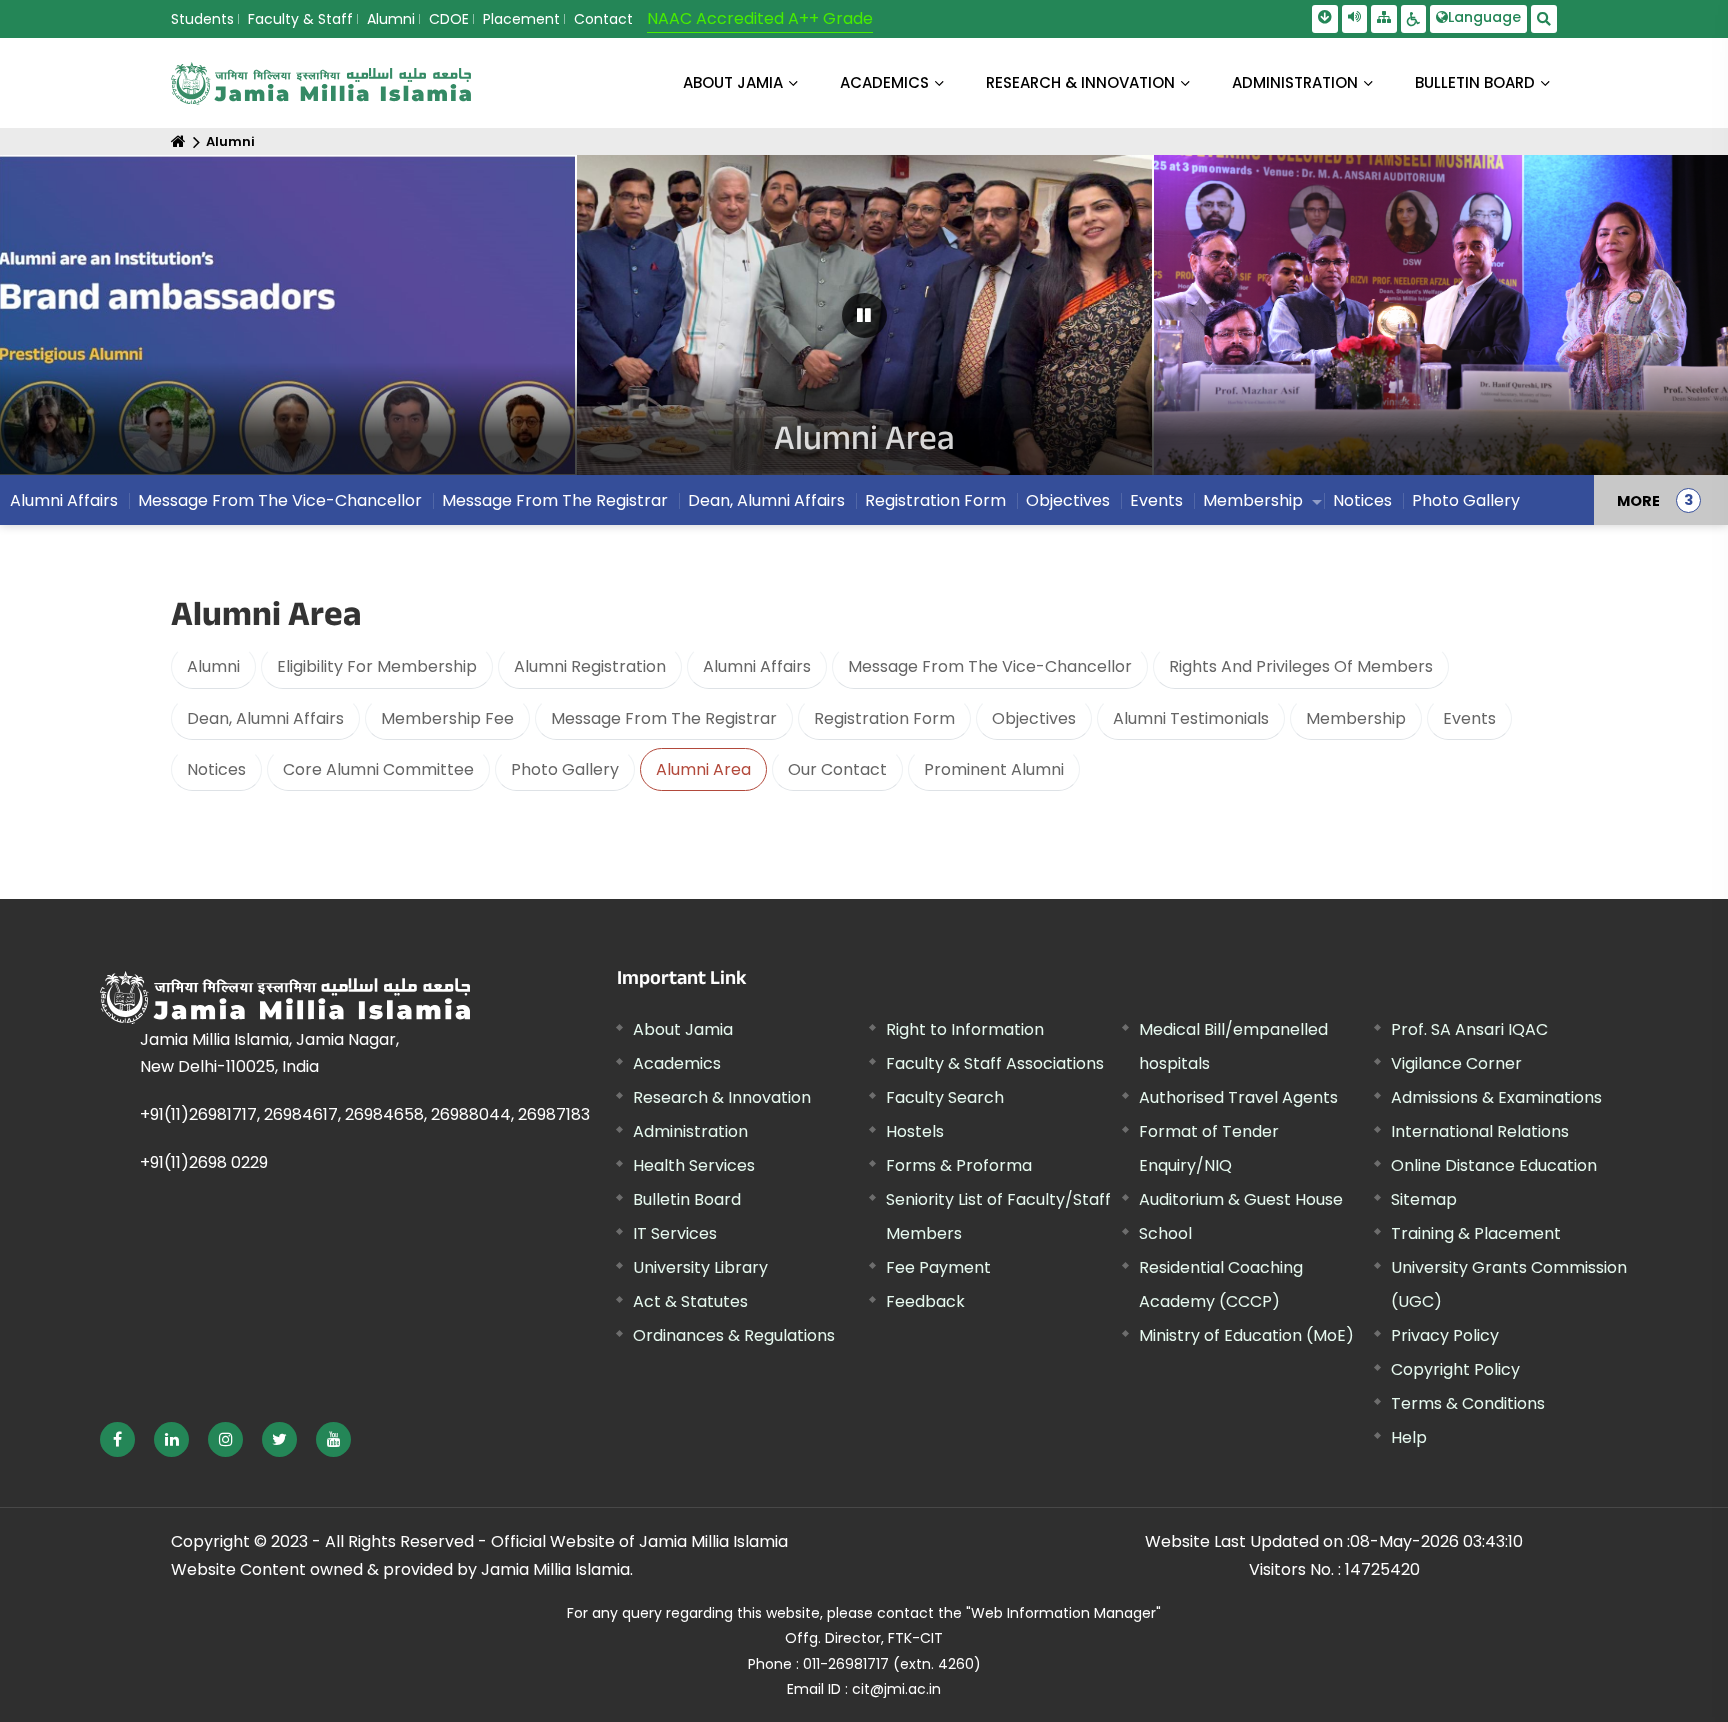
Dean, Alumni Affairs (265, 718)
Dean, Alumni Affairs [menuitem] (766, 500)
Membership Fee (447, 718)
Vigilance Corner (1456, 1063)
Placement (521, 19)
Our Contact (837, 769)
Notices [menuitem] (1362, 500)
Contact (603, 19)
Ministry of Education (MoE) (1246, 1335)
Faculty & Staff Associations (995, 1063)
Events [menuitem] (1156, 500)
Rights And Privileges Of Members (1301, 666)
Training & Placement (1476, 1233)
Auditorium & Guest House (1241, 1199)
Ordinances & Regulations (734, 1335)
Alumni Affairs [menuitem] (64, 500)
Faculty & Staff (300, 19)
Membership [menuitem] (1253, 500)
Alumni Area (703, 769)
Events (1469, 718)
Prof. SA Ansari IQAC (1469, 1029)
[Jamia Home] (285, 997)
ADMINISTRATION (1295, 82)
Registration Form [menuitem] (935, 500)
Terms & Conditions (1468, 1403)
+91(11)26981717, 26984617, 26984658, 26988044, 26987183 (365, 1114)
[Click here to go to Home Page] (321, 83)
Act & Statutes (690, 1301)
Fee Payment (938, 1267)
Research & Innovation (722, 1097)
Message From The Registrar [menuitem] (555, 500)
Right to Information (965, 1029)
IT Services (675, 1233)
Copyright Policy (1455, 1369)
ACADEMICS (884, 82)
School (1165, 1233)
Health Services (694, 1165)
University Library (700, 1267)
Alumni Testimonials (1191, 718)
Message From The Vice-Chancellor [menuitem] (280, 500)
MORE (1638, 500)
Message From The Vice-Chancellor (990, 666)
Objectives (1034, 718)
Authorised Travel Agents (1238, 1097)
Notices (216, 769)
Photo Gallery (565, 769)
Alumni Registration (590, 666)
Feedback (925, 1301)
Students (202, 19)
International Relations (1480, 1131)
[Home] (178, 141)
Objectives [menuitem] (1068, 500)
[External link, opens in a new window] (117, 1439)
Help (1409, 1437)
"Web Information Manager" (1063, 1613)
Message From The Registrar (664, 718)
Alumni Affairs (757, 666)
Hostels (915, 1131)
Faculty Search (945, 1097)
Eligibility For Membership (377, 666)
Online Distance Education (1494, 1165)
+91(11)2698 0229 (204, 1162)
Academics (677, 1063)
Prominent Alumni (994, 769)
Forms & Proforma (959, 1165)
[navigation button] (89, 324)
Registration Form (884, 718)
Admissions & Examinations (1496, 1097)
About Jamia (733, 82)
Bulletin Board (687, 1199)
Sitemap (1424, 1199)
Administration (690, 1131)
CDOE (449, 19)
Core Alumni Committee (378, 769)
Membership (1356, 718)
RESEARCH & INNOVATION (1080, 82)
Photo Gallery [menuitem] (1466, 500)
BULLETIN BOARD (1475, 82)
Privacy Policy (1445, 1335)
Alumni (391, 19)
